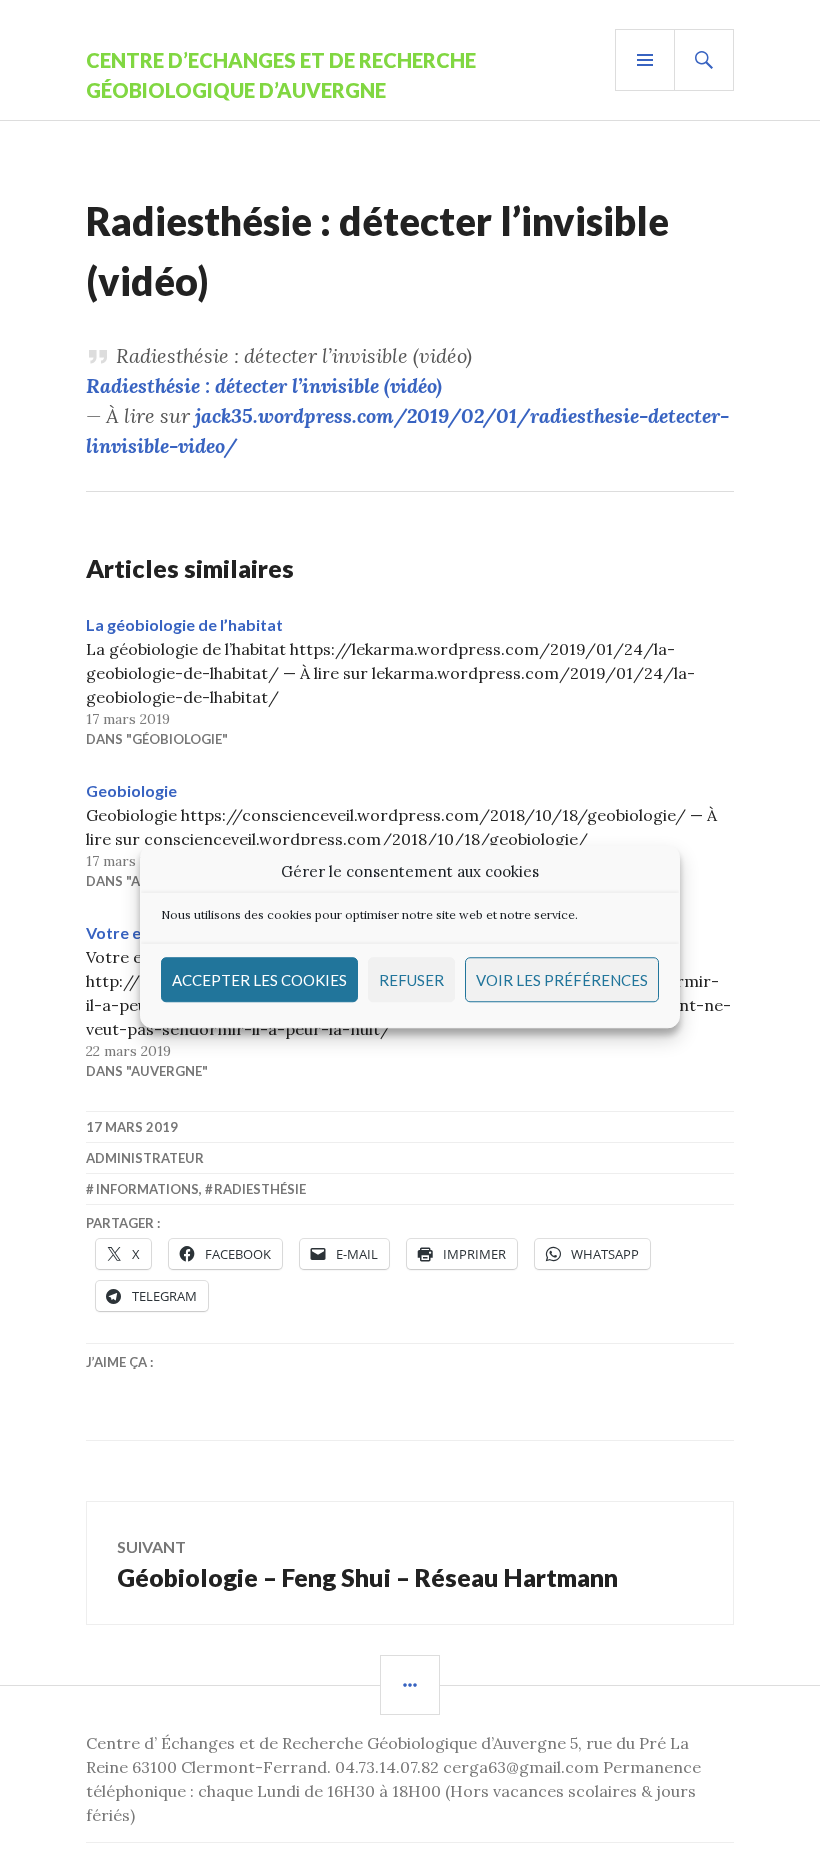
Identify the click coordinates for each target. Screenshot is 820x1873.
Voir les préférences (562, 980)
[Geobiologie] (410, 835)
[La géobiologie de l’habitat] (410, 681)
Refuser (411, 980)
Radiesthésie (260, 1189)
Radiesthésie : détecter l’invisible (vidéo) (264, 385)
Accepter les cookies (259, 980)
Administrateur (145, 1158)
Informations (147, 1189)
